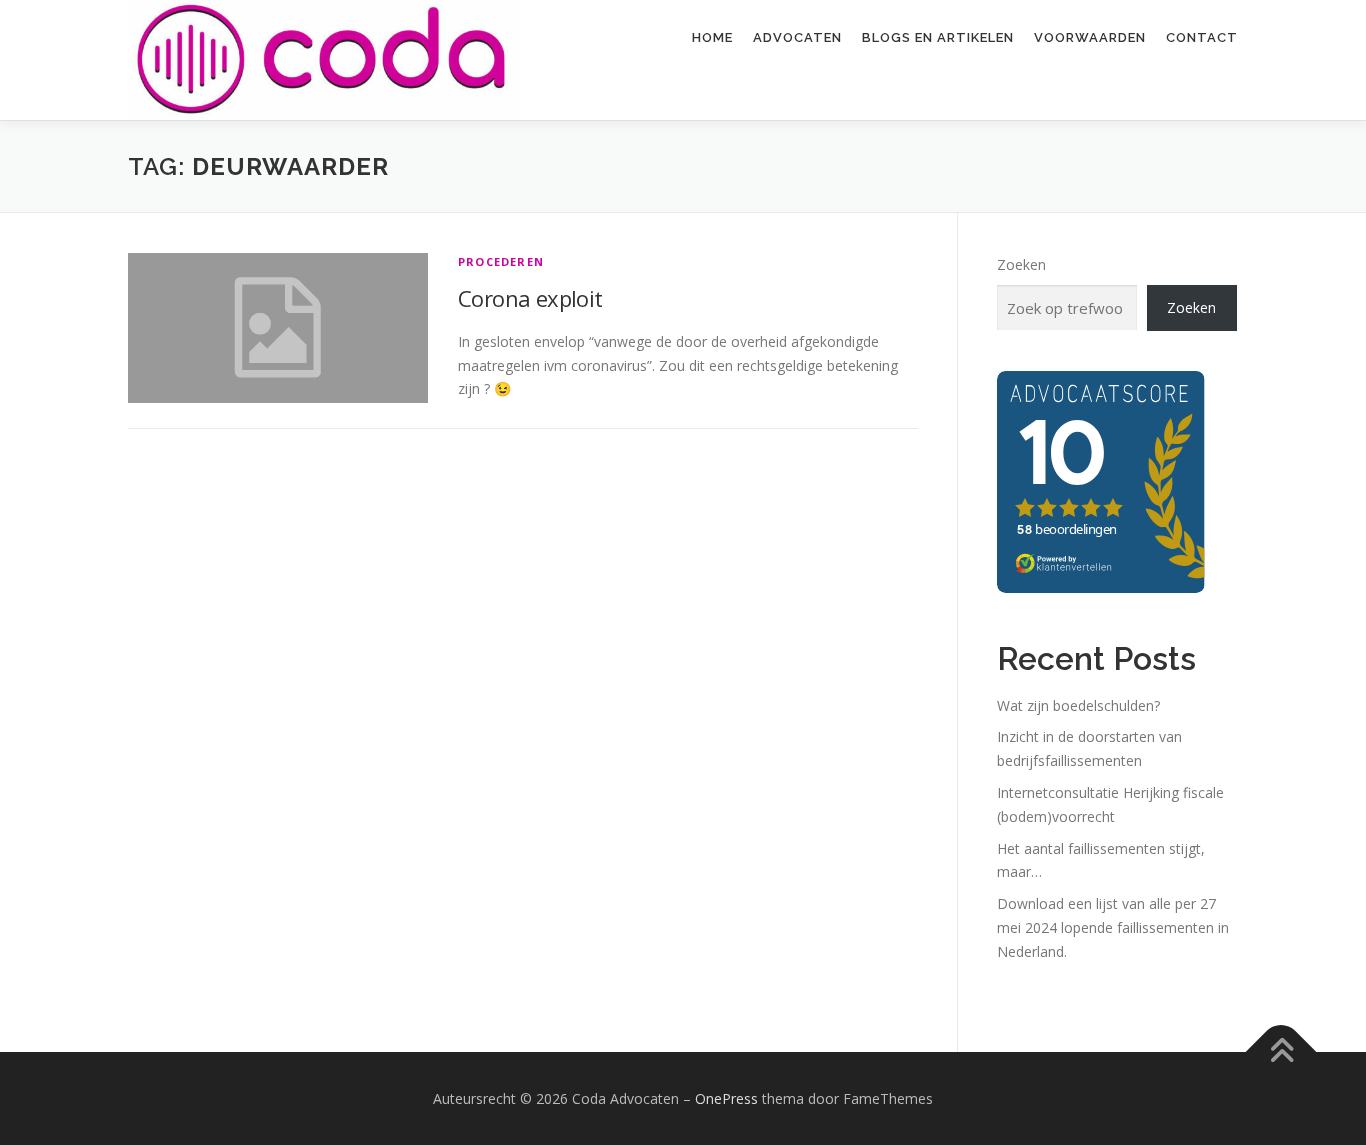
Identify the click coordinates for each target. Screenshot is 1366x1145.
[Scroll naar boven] (1281, 1051)
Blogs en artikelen (938, 37)
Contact (1202, 37)
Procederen (501, 261)
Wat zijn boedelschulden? (1078, 705)
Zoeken (1021, 264)
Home (712, 37)
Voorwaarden (1090, 37)
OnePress (726, 1098)
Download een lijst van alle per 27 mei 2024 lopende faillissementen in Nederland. (1113, 927)
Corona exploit (530, 298)
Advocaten (797, 37)
